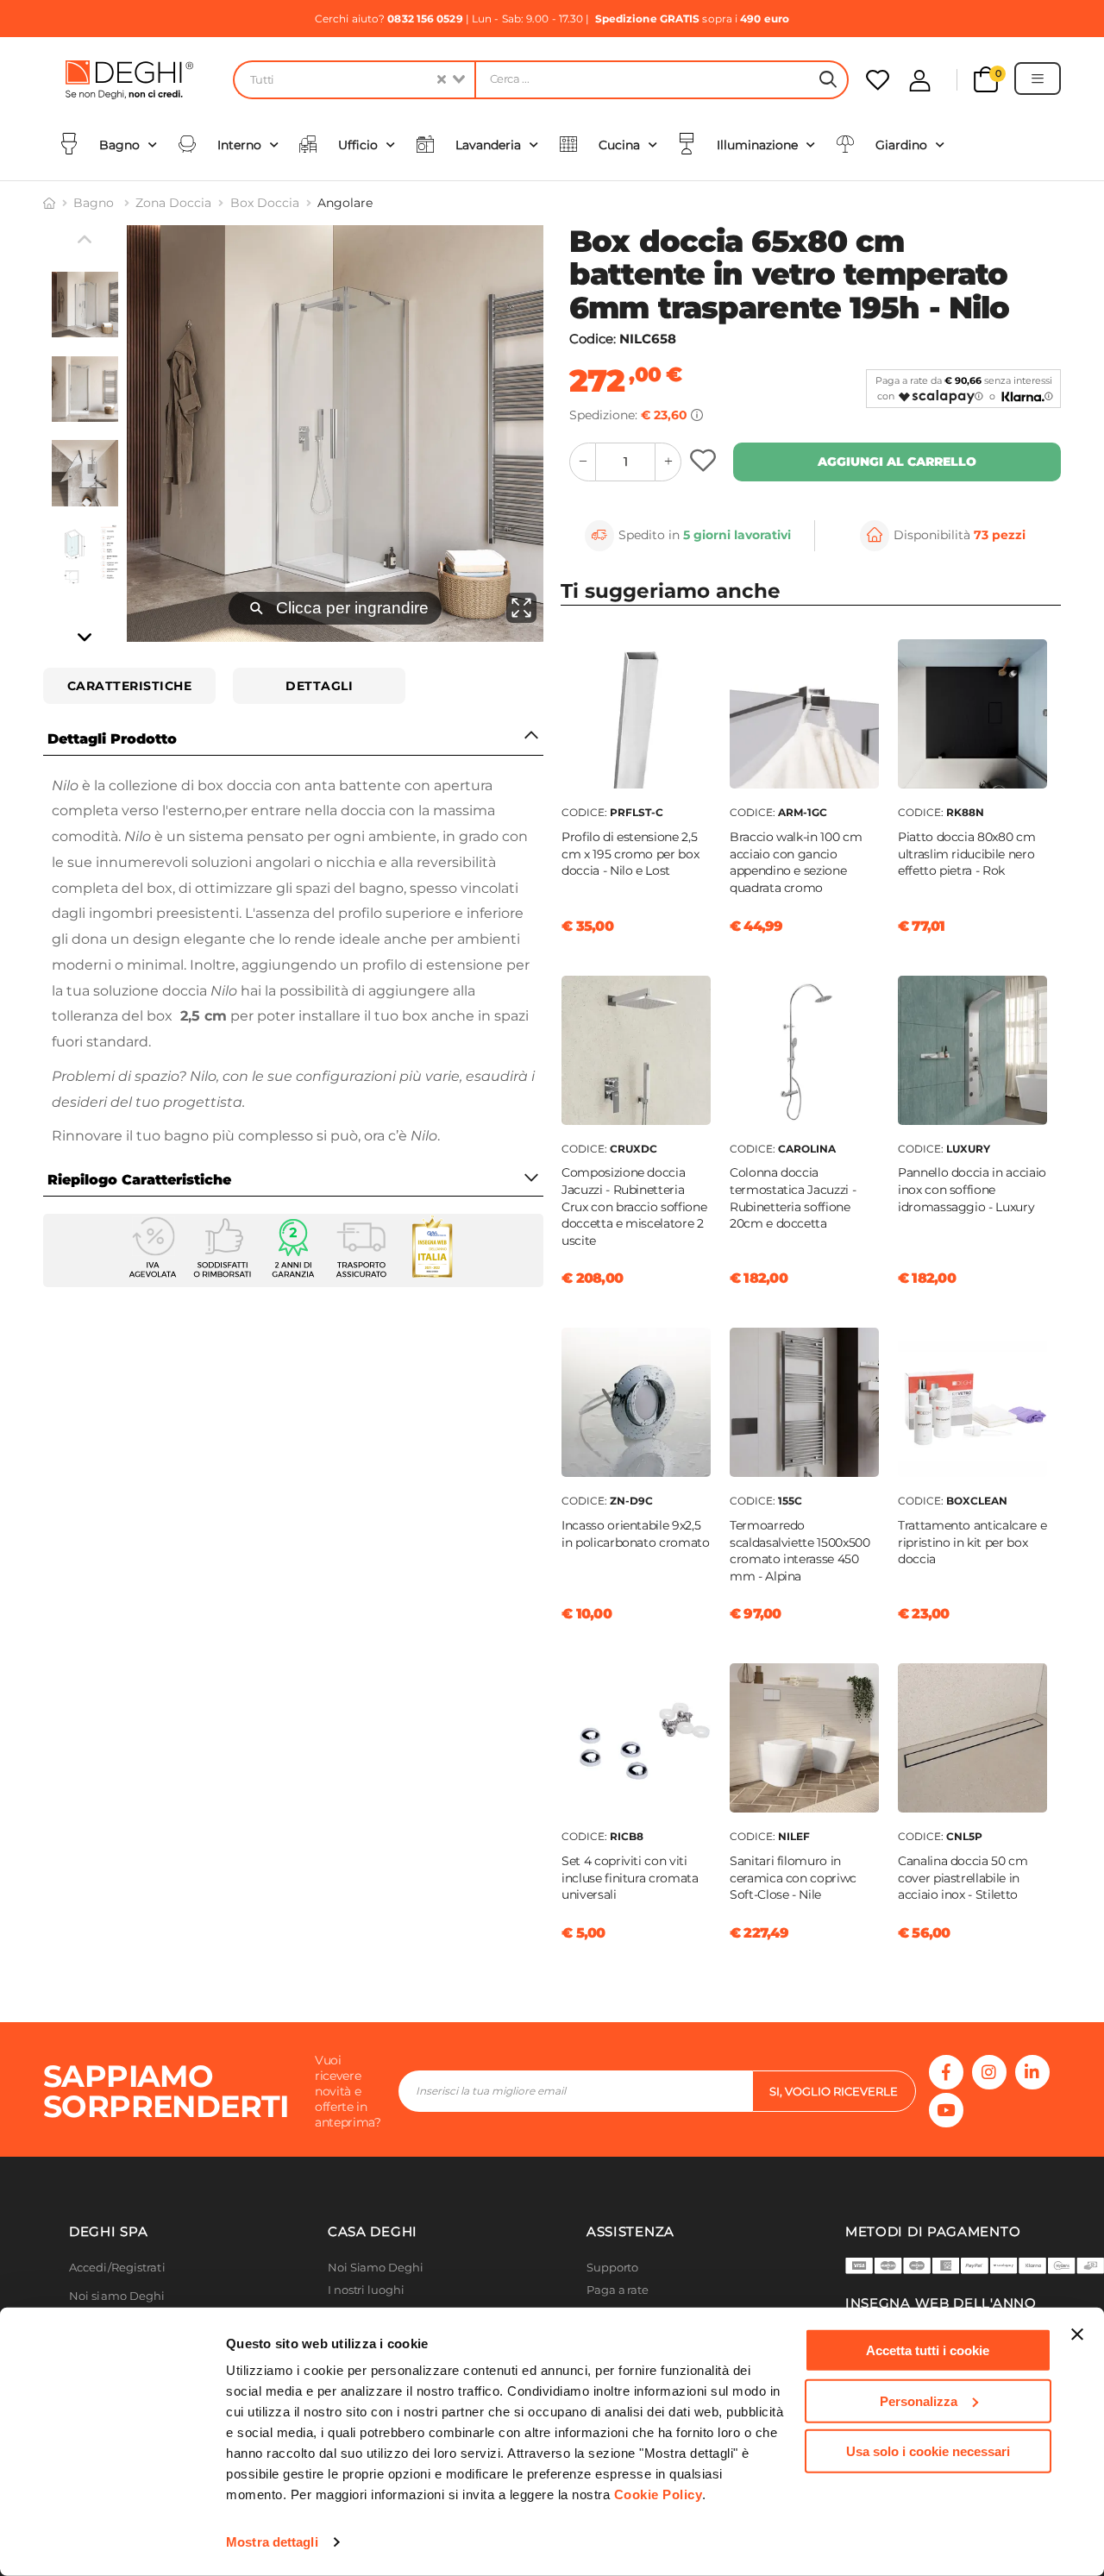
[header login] (920, 81)
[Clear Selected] (442, 80)
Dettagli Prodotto (112, 739)
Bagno (95, 203)
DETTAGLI (319, 686)
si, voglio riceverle (834, 2091)
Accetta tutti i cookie (928, 2350)
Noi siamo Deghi (117, 2296)
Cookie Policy (659, 2494)
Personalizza (919, 2400)
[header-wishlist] (878, 80)
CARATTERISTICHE (130, 686)
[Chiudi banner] (1077, 2334)
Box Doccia (265, 203)
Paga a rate (618, 2290)
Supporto (612, 2268)
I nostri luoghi (366, 2290)
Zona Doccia (173, 203)
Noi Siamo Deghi (376, 2268)
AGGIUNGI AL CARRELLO (897, 462)
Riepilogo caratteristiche (139, 1180)
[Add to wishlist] (705, 462)
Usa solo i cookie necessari (928, 2451)
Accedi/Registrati (117, 2268)
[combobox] (354, 80)
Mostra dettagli (272, 2542)
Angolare (345, 203)
